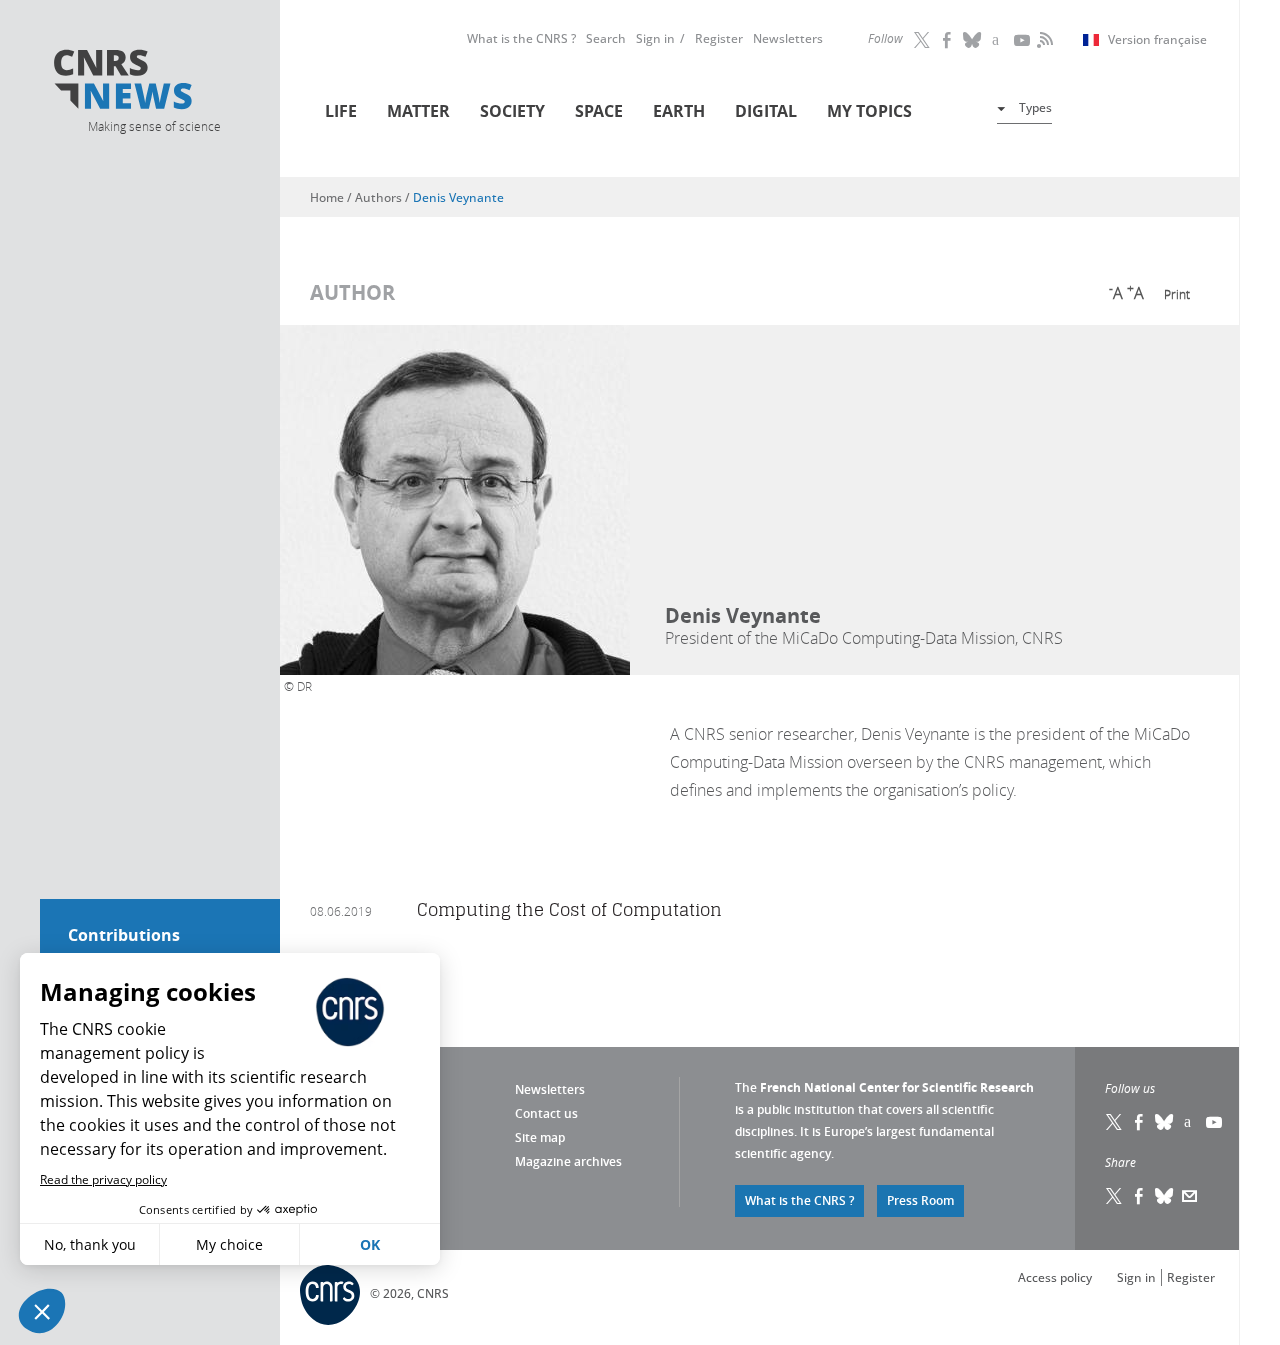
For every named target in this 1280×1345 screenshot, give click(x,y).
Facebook (948, 40)
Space (599, 111)
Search (606, 38)
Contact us (546, 1113)
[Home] (153, 82)
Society (512, 111)
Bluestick (973, 40)
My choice (229, 1244)
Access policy (1055, 1277)
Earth (679, 111)
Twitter (923, 40)
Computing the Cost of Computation (569, 909)
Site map (540, 1137)
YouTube (1023, 40)
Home (327, 197)
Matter (418, 111)
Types (1035, 107)
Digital (766, 111)
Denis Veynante (458, 197)
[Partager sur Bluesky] (1165, 1196)
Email (1190, 1196)
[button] (42, 1311)
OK (370, 1244)
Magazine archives (568, 1161)
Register (719, 38)
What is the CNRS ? (521, 38)
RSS (1043, 40)
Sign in (655, 38)
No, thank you (90, 1244)
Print (1177, 294)
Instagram (998, 40)
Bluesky (1165, 1122)
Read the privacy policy (103, 1179)
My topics (869, 111)
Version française (1157, 40)
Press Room (920, 1200)
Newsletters (788, 38)
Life (341, 111)
